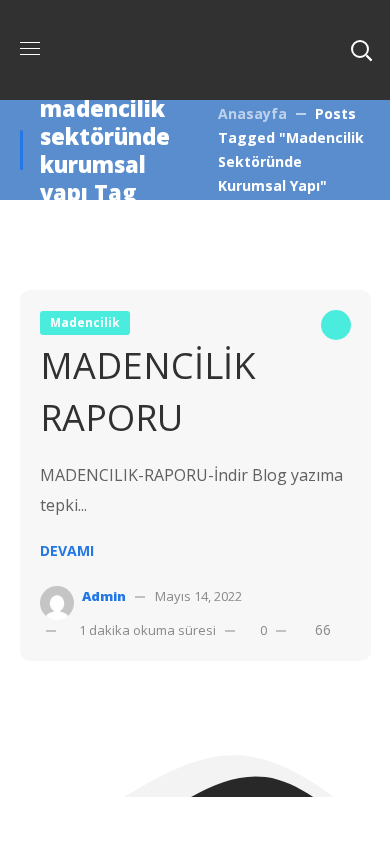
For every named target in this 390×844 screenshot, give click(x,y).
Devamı (67, 550)
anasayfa (252, 113)
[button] (361, 50)
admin (104, 596)
